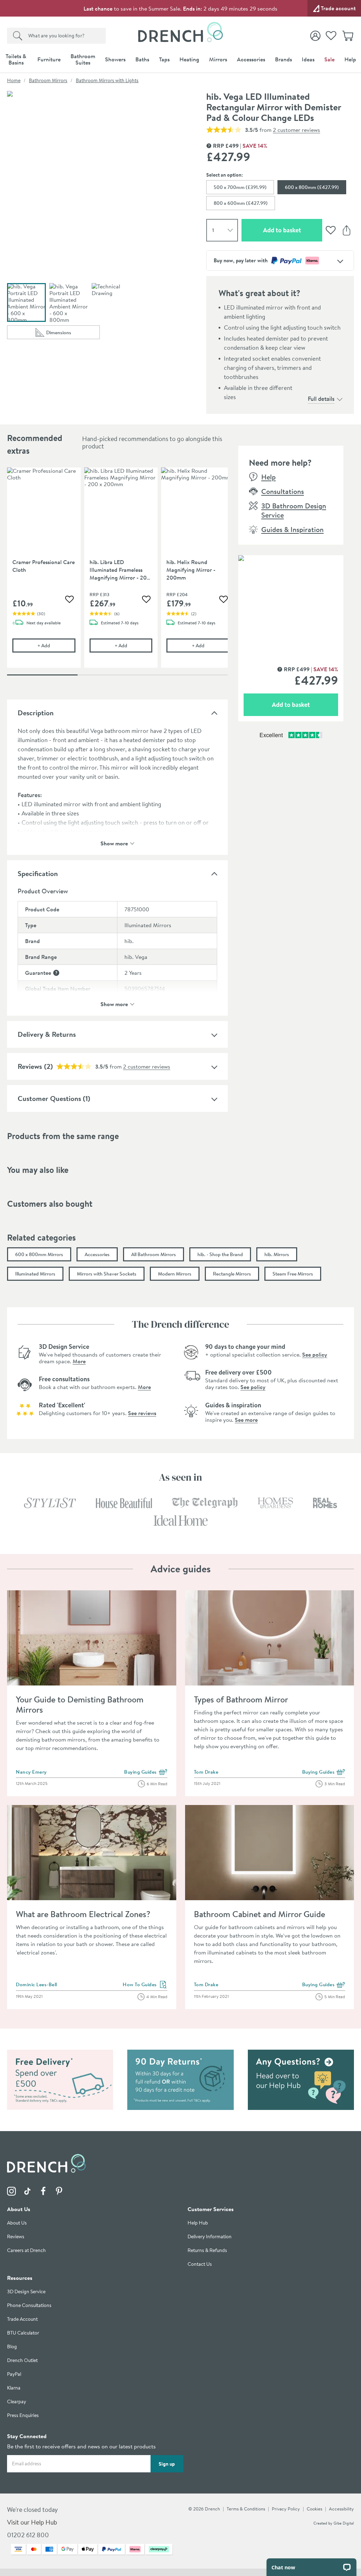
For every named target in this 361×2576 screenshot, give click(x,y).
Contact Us (200, 2264)
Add (56, 645)
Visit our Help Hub (32, 2522)
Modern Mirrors (175, 1274)
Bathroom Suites (83, 59)
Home (14, 80)
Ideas (308, 59)
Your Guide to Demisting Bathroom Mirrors (80, 1704)
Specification (38, 873)
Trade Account (22, 2319)
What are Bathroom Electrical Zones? (83, 1914)
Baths (142, 59)
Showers (115, 59)
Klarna (14, 2388)
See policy (315, 1354)
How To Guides (145, 1985)
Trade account (338, 8)
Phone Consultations (29, 2305)
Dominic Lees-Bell (36, 1984)
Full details (321, 399)
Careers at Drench (26, 2250)
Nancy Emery (31, 1772)
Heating (189, 59)
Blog (12, 2347)
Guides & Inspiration (292, 529)
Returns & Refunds (207, 2250)
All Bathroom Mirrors (154, 1254)
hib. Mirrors (277, 1254)
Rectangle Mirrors (232, 1274)
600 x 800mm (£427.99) (312, 187)
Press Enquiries (23, 2415)
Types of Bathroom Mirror (241, 1699)
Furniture (49, 59)
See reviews (142, 1413)
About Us (17, 2223)
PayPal (14, 2374)
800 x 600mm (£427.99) (241, 203)
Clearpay (17, 2402)
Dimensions (73, 334)
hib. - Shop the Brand (220, 1254)
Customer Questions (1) (54, 1098)
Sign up (167, 2464)
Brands (283, 59)
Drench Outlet (22, 2360)
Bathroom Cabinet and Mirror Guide (259, 1914)
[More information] (56, 973)
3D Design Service (26, 2292)
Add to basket (293, 230)
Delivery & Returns (47, 1034)
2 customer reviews (296, 130)
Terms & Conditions (246, 2509)
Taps (164, 59)
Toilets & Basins (16, 59)
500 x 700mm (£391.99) (240, 187)
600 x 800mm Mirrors (39, 1254)
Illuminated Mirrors (35, 1274)
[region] (117, 573)
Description (36, 713)
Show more (114, 843)
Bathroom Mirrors (48, 80)
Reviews (30, 1066)
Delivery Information (210, 2237)
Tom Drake (206, 1772)
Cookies (314, 2509)
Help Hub (198, 2223)
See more (246, 1420)
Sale (329, 59)
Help (350, 59)
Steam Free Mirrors (293, 1274)
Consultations (283, 491)
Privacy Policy (286, 2509)
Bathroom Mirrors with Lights (107, 80)
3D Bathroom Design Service (294, 510)
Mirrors (218, 59)
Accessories (251, 59)
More (79, 1361)
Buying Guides (146, 1772)
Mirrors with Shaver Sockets (107, 1274)
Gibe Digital (344, 2523)
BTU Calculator (23, 2333)
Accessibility (341, 2509)
